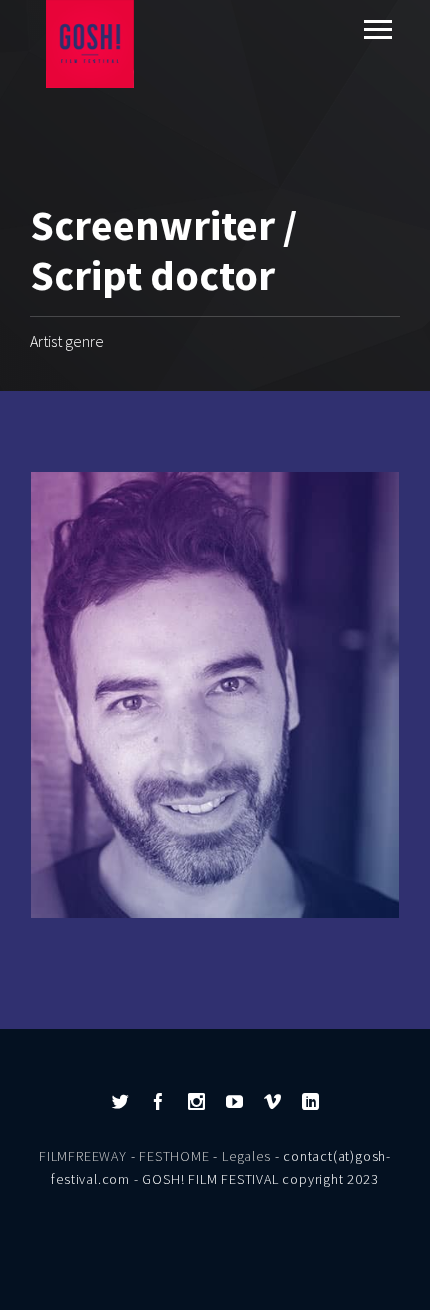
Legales (246, 1156)
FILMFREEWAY (83, 1156)
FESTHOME (174, 1156)
